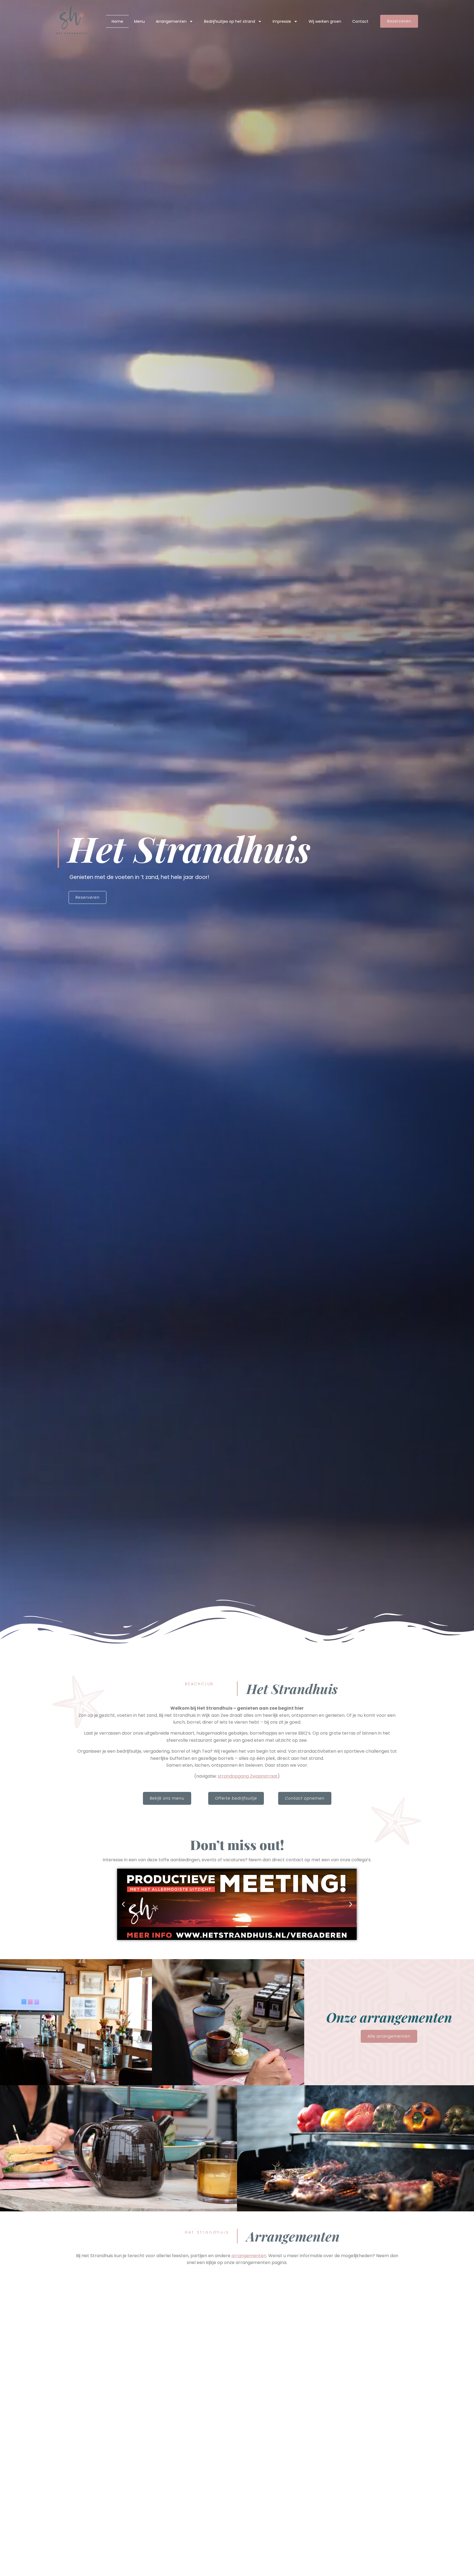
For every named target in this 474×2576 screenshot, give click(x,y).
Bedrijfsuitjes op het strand (230, 21)
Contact (360, 21)
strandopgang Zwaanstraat (248, 1776)
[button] (123, 1904)
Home (117, 21)
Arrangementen (171, 21)
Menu (139, 21)
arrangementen (249, 2256)
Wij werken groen (325, 21)
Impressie (282, 21)
